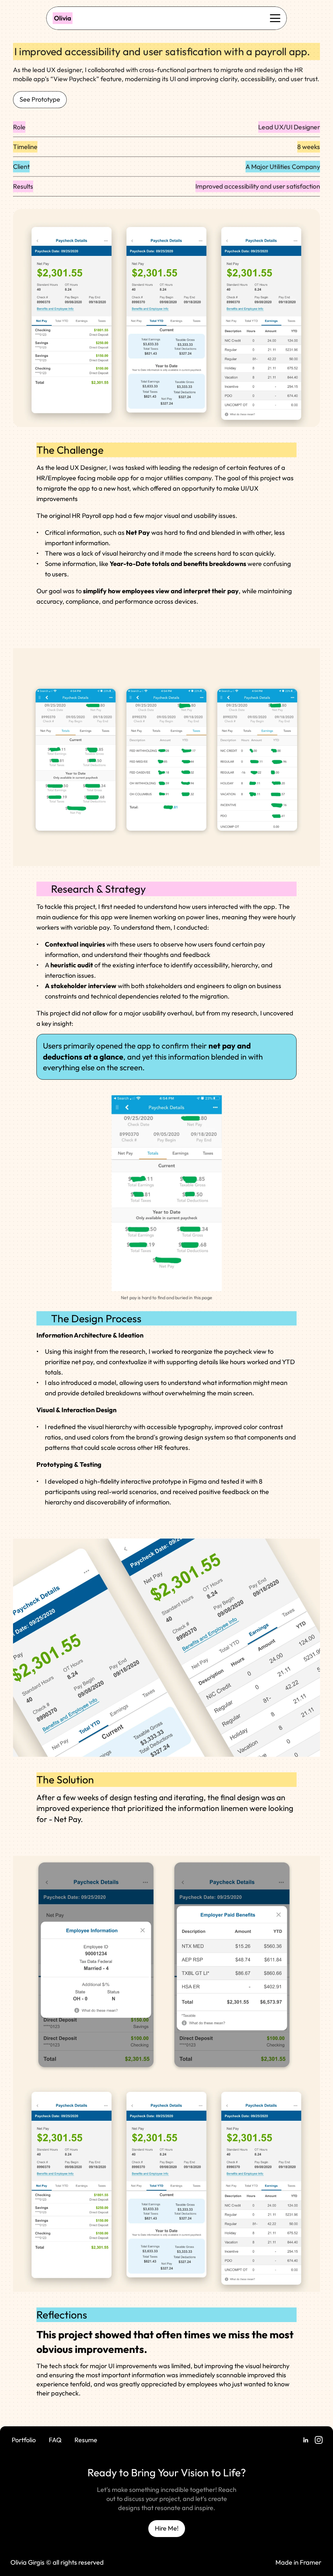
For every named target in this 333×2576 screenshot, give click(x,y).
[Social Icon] (306, 2440)
